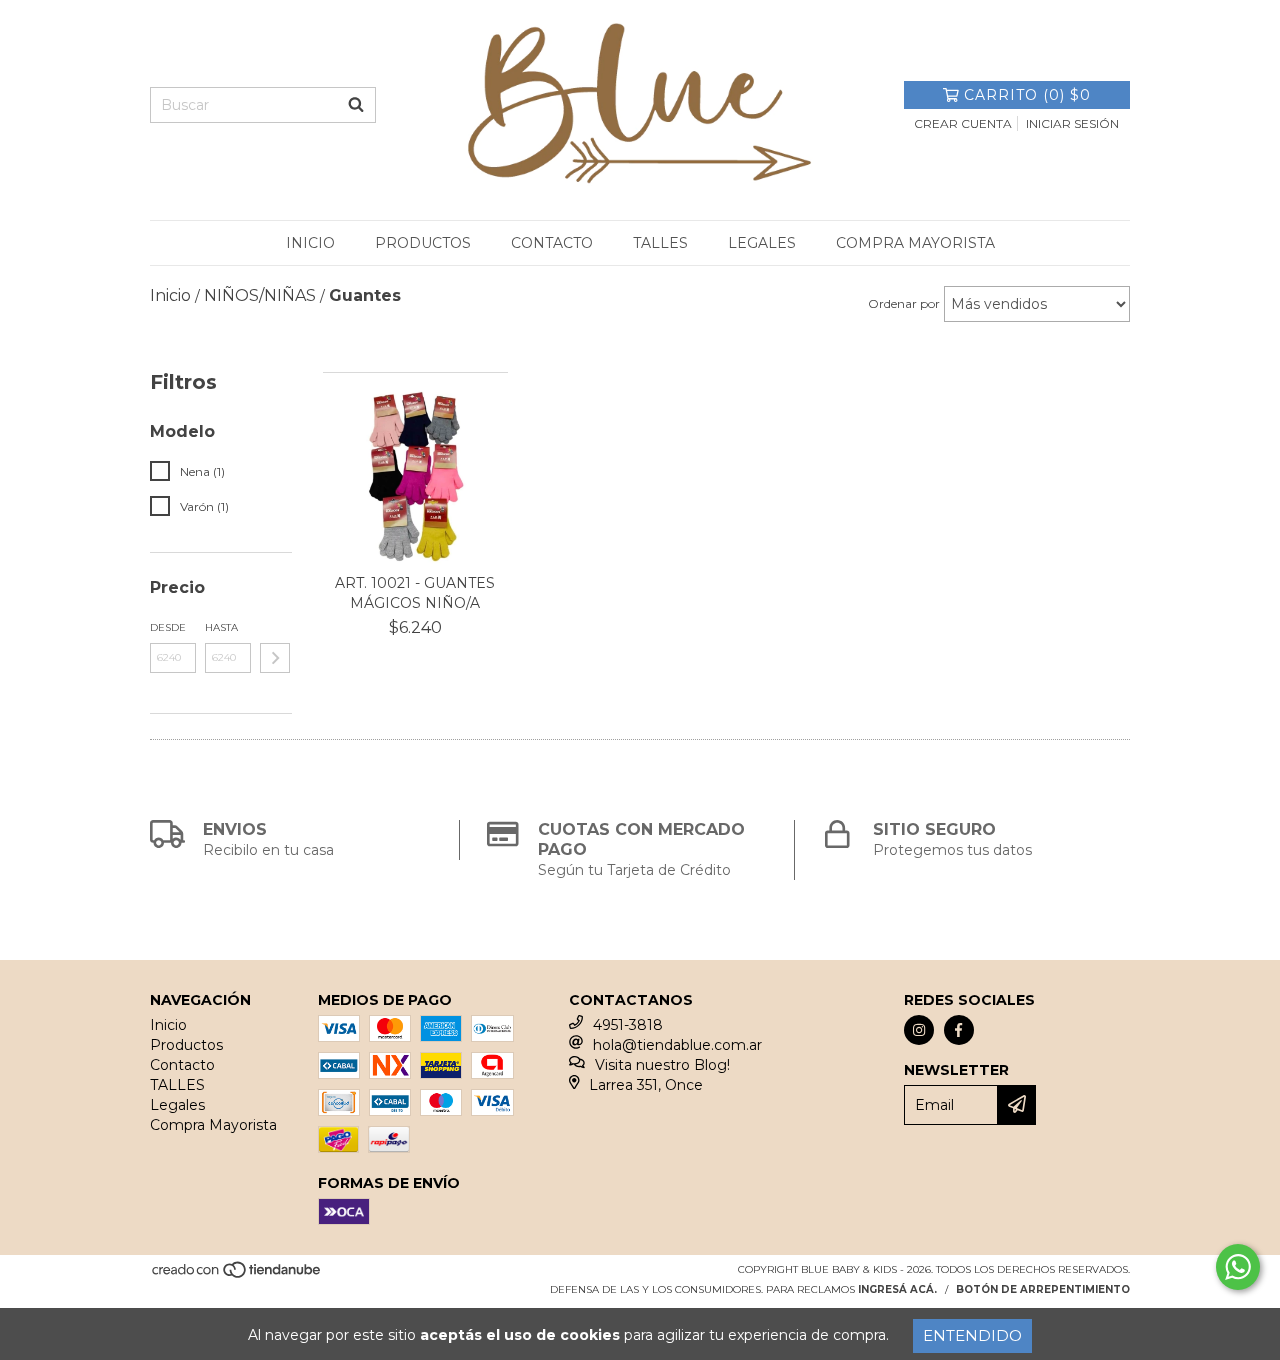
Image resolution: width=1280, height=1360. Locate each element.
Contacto (552, 243)
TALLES (660, 243)
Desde (168, 627)
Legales (762, 243)
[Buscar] (356, 105)
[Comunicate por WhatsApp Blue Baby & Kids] (1238, 1267)
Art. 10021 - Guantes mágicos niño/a (415, 593)
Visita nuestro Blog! (662, 1065)
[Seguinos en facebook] (959, 1030)
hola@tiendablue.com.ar (677, 1045)
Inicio (310, 243)
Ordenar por (904, 303)
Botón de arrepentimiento (1043, 1289)
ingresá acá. (897, 1289)
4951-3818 (628, 1025)
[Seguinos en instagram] (919, 1030)
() (1027, 95)
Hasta (221, 627)
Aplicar (275, 658)
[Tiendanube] (237, 1275)
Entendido (972, 1335)
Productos (423, 243)
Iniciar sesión (1072, 123)
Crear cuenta (963, 123)
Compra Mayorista (915, 243)
